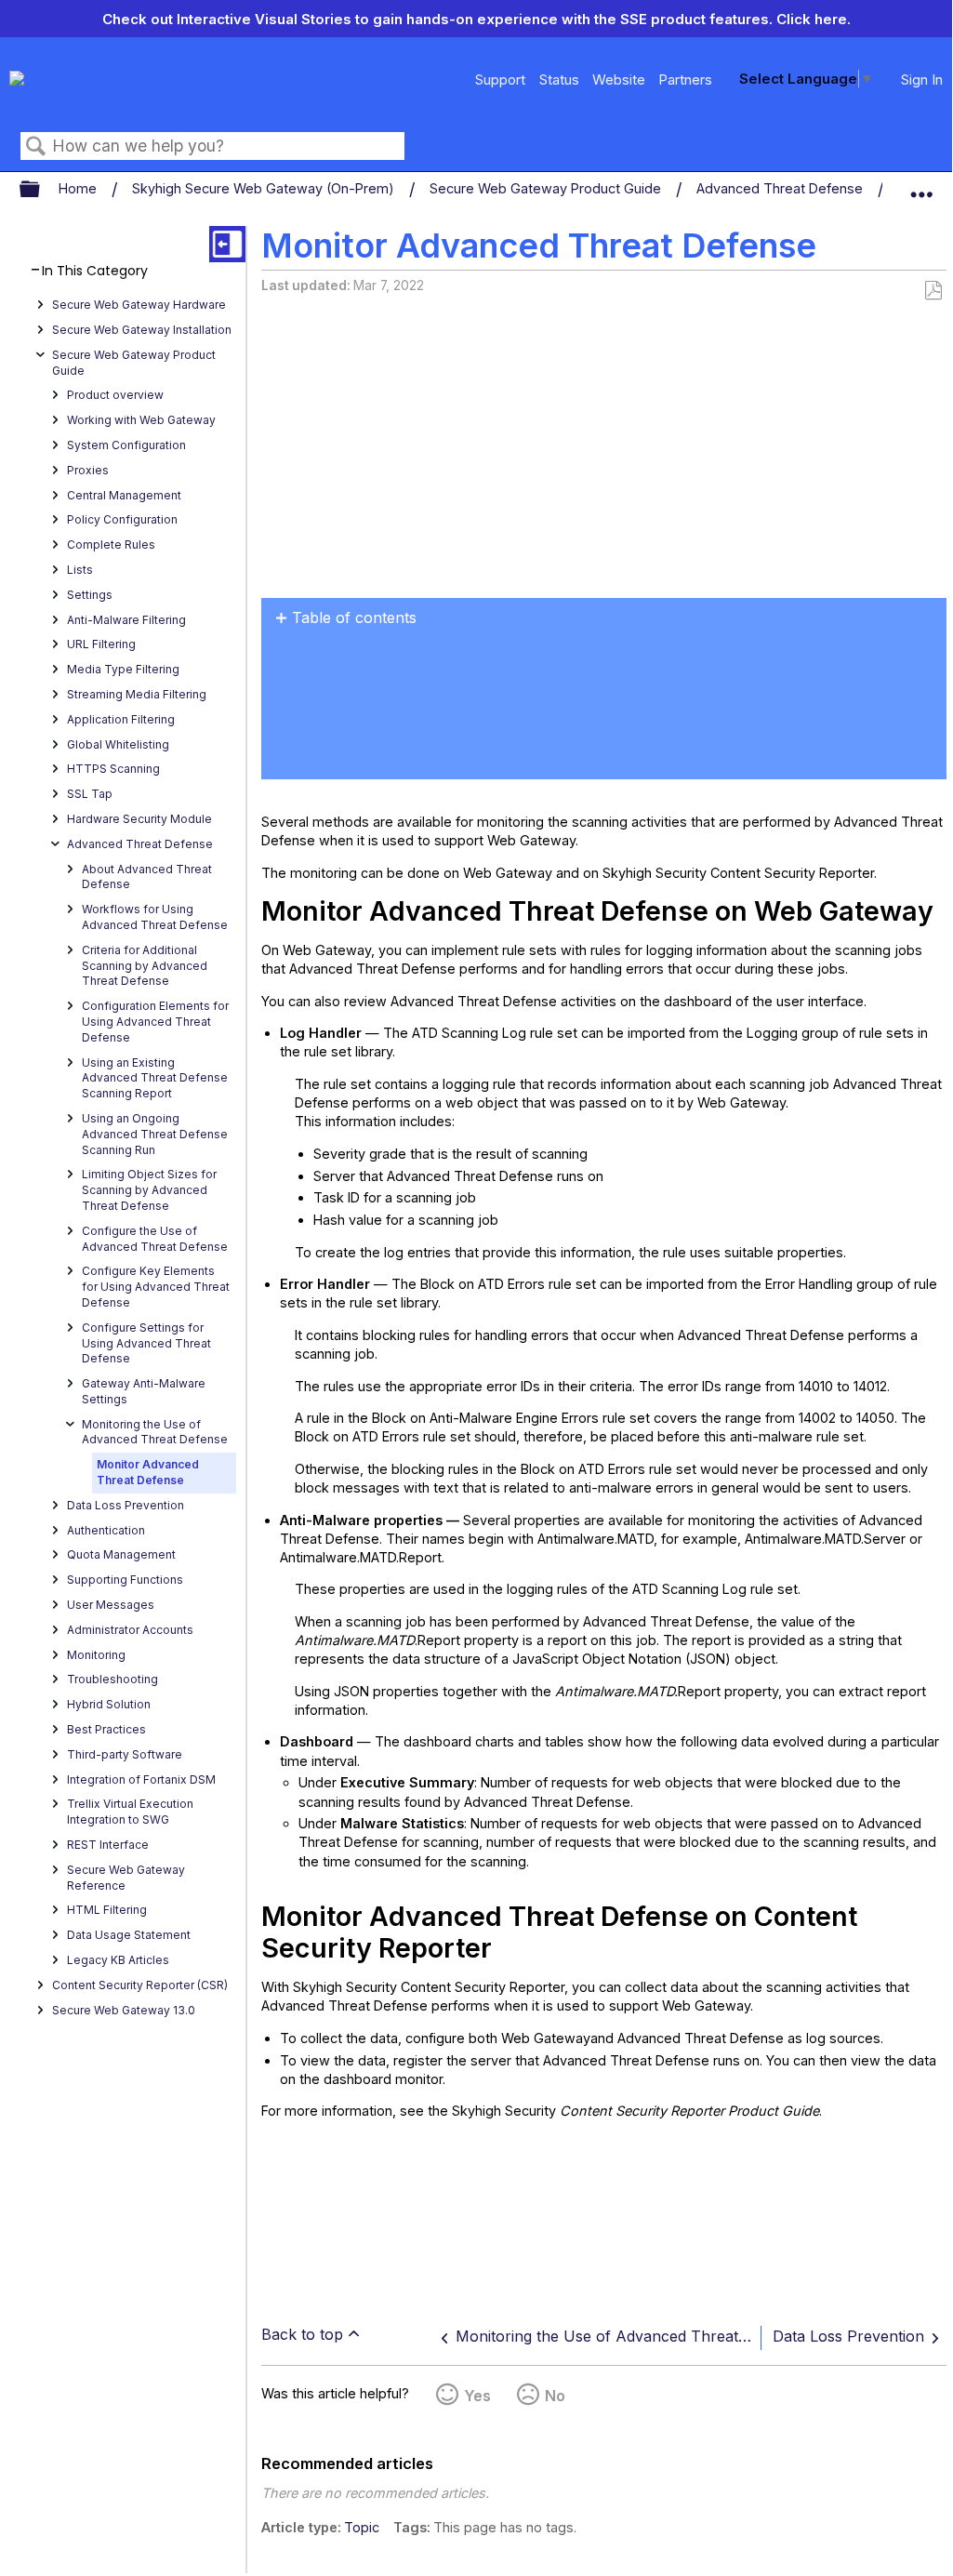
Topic (362, 2527)
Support (500, 80)
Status (559, 80)
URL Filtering (101, 644)
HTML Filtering (107, 1910)
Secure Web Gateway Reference (126, 1878)
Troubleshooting (113, 1679)
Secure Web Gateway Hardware (139, 305)
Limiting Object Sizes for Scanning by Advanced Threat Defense (149, 1190)
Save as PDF (933, 291)
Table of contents (354, 617)
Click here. (814, 19)
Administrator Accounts (130, 1630)
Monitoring (96, 1655)
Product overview (115, 395)
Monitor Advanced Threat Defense (148, 1472)
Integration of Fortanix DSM (141, 1779)
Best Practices (106, 1729)
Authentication (106, 1530)
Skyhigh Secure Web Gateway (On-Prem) (265, 188)
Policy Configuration (122, 519)
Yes (477, 2396)
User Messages (111, 1605)
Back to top (302, 2334)
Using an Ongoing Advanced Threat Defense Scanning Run (155, 1134)
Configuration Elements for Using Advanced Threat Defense (155, 1022)
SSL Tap (90, 794)
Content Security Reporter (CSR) (140, 1985)
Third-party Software (125, 1754)
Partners (685, 80)
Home (79, 188)
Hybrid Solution (109, 1704)
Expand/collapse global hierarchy (42, 190)
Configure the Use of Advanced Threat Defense (155, 1239)
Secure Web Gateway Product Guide (547, 188)
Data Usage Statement (129, 1935)
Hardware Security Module (139, 819)
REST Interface (108, 1845)
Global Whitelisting (118, 744)
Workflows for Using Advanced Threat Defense (155, 917)
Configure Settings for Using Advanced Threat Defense (146, 1343)
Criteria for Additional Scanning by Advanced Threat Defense (145, 966)
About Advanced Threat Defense (147, 877)
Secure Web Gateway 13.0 (124, 2010)
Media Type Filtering (123, 669)
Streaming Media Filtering (137, 694)
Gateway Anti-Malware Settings (144, 1391)
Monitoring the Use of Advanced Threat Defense (155, 1432)
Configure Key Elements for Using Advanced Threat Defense (156, 1287)
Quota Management (121, 1554)
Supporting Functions (125, 1580)
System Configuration (126, 445)
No (555, 2396)
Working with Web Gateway (141, 420)
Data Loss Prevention (126, 1505)
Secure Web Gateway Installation (142, 330)
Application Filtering (121, 719)
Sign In (922, 80)
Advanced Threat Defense (781, 188)
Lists (80, 570)
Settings (90, 595)
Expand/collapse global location (921, 185)
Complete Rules (111, 544)
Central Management (124, 495)
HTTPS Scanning (113, 769)
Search (36, 146)
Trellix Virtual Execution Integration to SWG (130, 1812)
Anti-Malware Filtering (126, 620)
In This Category (95, 271)
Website (619, 80)
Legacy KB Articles (118, 1960)
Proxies (88, 470)
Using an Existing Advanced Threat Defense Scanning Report (155, 1078)
